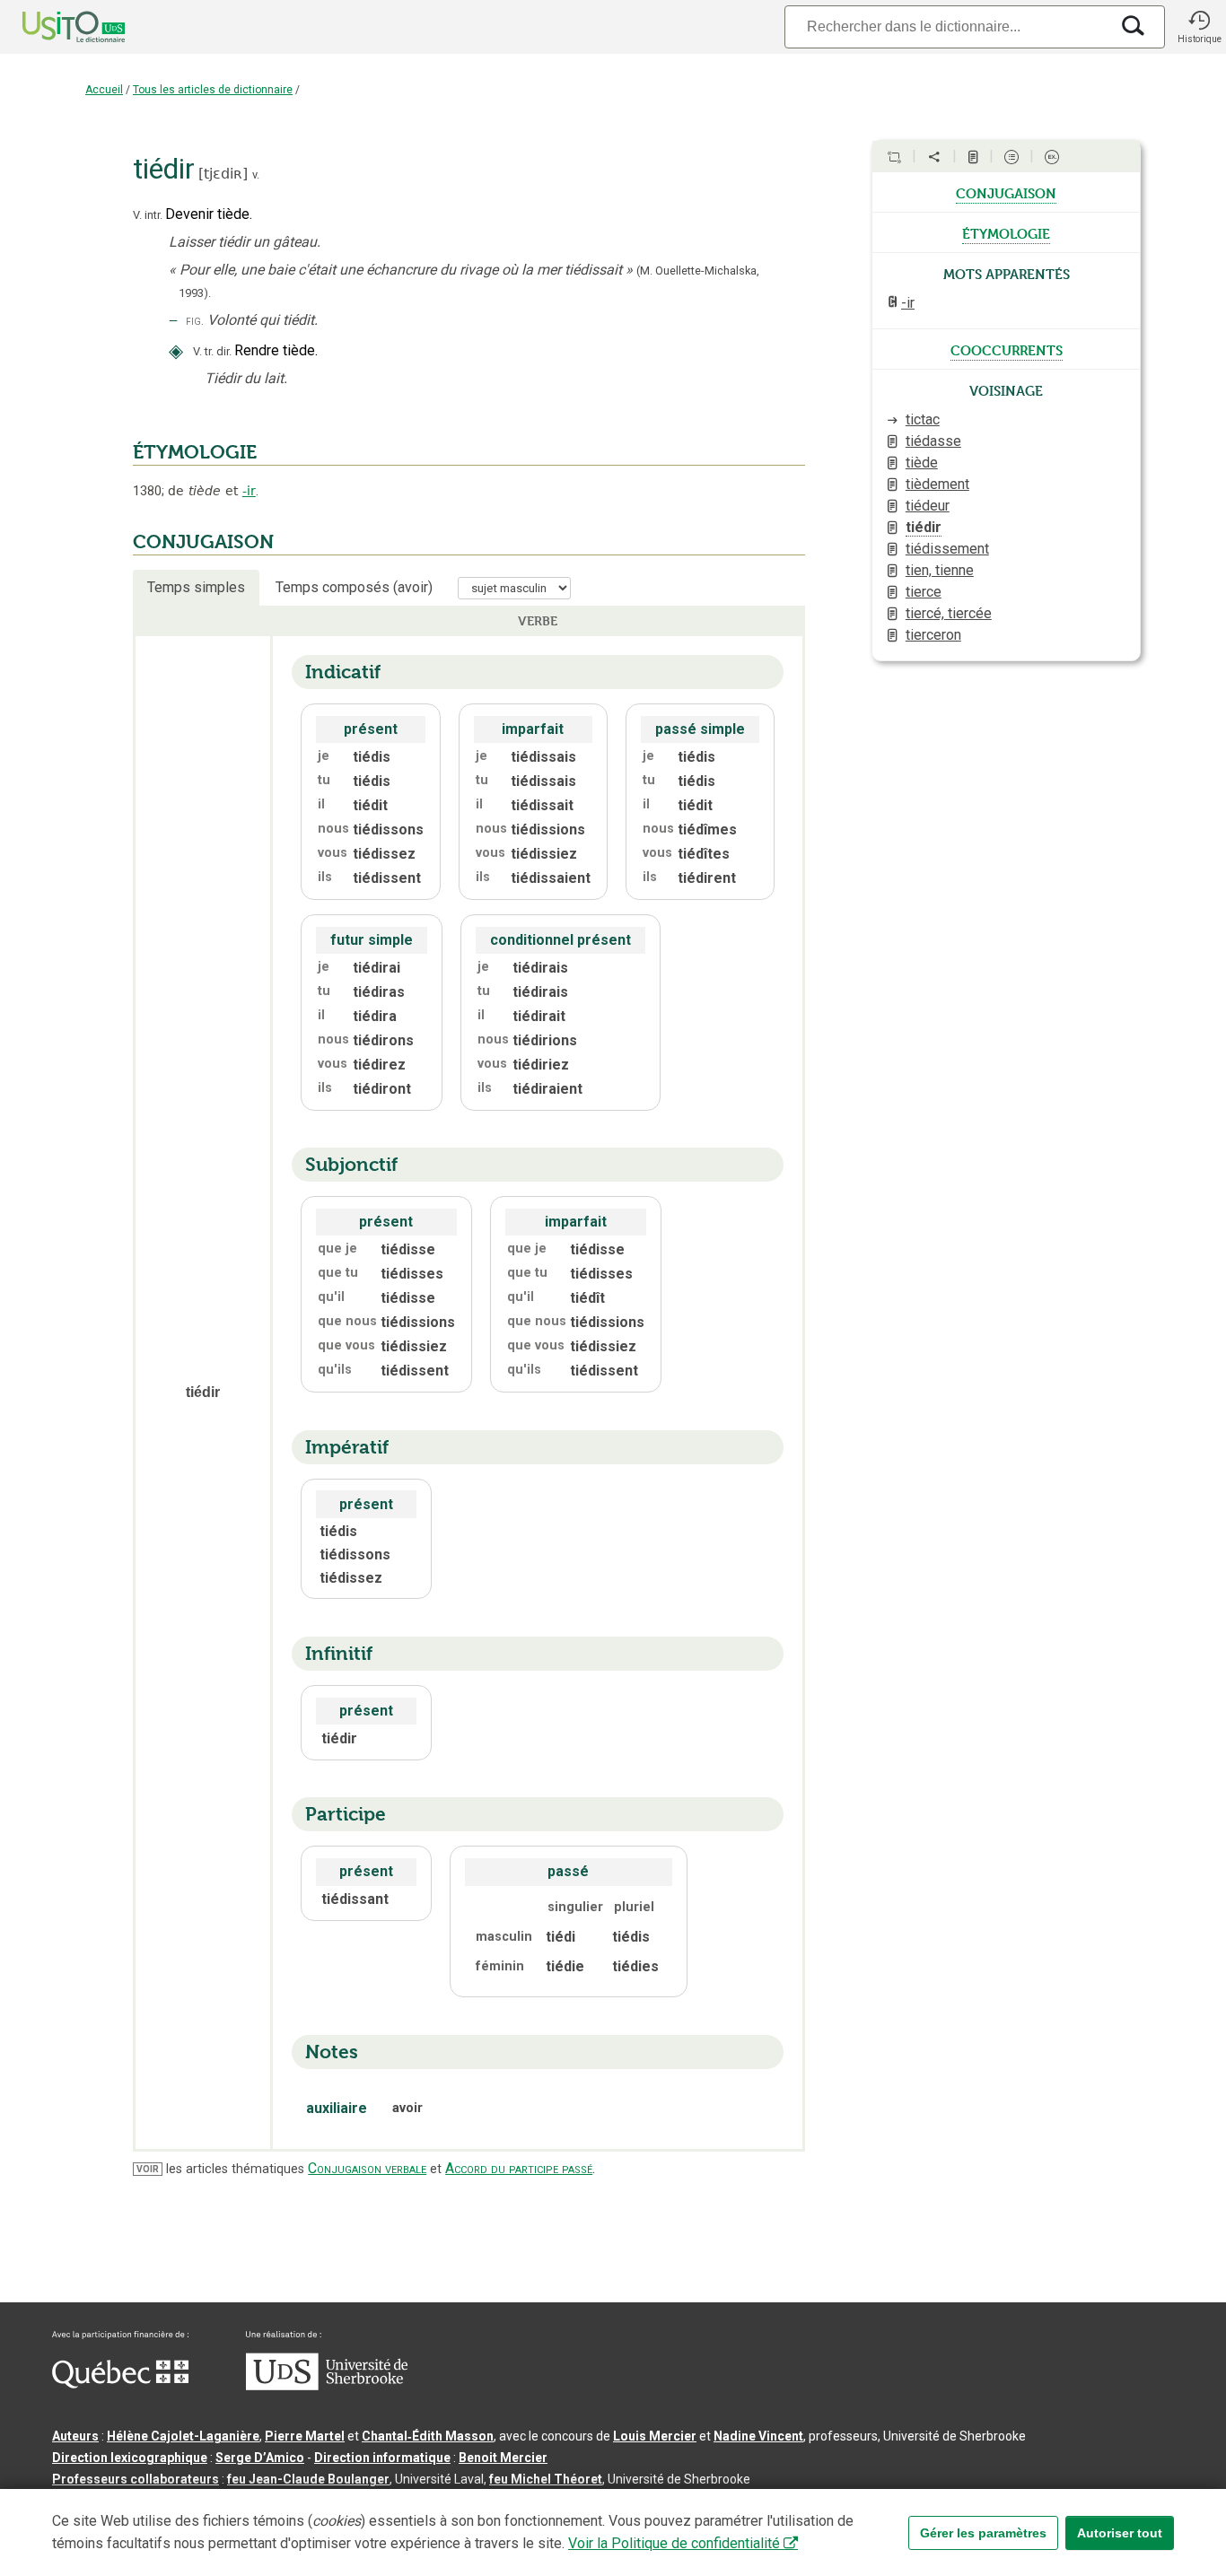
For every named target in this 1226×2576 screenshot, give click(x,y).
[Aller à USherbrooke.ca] (327, 2386)
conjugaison (1006, 192)
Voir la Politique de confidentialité (674, 2543)
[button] (1199, 27)
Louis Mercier (655, 2436)
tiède (922, 463)
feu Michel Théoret (546, 2479)
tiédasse (933, 441)
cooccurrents (1007, 349)
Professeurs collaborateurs (136, 2479)
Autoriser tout (1120, 2533)
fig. (195, 321)
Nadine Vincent (758, 2436)
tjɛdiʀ (223, 174)
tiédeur (928, 506)
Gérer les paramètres (983, 2533)
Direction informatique (382, 2458)
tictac (923, 419)
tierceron (933, 635)
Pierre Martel (305, 2436)
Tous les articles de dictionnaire (213, 90)
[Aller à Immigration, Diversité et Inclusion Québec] (120, 2384)
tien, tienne (940, 570)
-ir (249, 491)
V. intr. (148, 215)
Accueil (104, 90)
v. (256, 175)
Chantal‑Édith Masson (428, 2436)
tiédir (924, 527)
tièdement (937, 484)
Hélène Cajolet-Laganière (183, 2436)
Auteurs (75, 2436)
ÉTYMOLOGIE (195, 452)
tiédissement (947, 549)
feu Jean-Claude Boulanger (308, 2479)
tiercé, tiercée (949, 613)
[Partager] (934, 157)
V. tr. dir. (212, 351)
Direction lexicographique (130, 2458)
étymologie (1006, 232)
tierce (924, 592)
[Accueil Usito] (54, 27)
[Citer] (894, 157)
